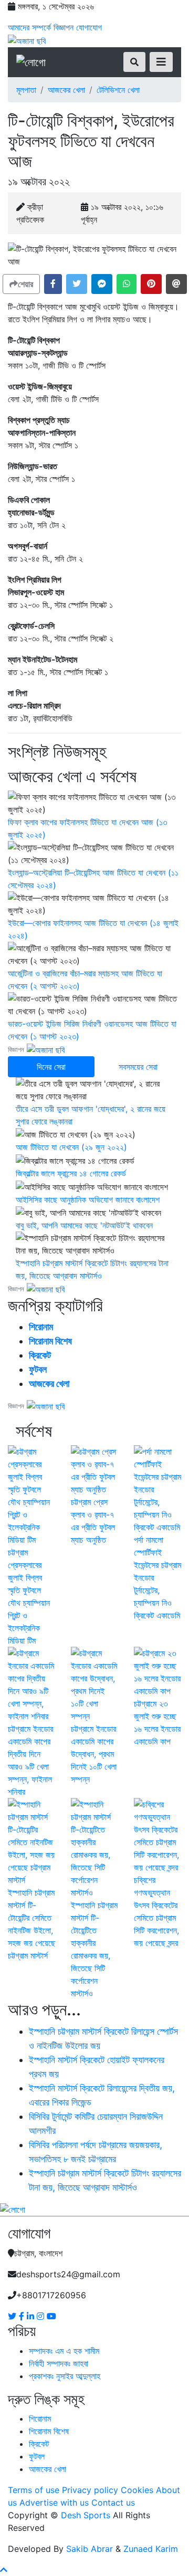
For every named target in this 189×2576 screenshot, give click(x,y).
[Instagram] (42, 2316)
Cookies (137, 2490)
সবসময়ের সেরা (138, 1067)
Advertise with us (54, 2503)
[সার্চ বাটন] (134, 62)
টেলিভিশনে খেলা (118, 90)
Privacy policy (90, 2490)
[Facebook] (23, 2316)
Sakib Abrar (90, 2549)
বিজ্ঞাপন (64, 27)
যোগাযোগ (89, 27)
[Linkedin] (32, 2316)
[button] (53, 284)
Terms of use (34, 2490)
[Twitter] (13, 2316)
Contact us (113, 2503)
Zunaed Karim (151, 2549)
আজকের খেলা (66, 90)
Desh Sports (86, 2515)
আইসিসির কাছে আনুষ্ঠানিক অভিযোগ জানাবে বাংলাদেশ (88, 1200)
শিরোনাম (41, 1327)
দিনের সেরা (51, 1067)
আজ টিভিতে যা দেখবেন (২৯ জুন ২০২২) (71, 1147)
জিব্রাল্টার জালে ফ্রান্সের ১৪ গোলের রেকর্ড (71, 1173)
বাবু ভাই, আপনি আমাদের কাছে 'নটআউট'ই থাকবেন (84, 1225)
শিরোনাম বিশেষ (50, 1341)
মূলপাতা (26, 90)
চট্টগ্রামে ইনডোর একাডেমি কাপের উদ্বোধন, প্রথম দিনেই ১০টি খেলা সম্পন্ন (94, 1754)
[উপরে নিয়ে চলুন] (4, 2570)
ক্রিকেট (40, 1355)
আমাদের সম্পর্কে (29, 27)
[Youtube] (51, 2316)
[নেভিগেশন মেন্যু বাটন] (161, 62)
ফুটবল (38, 1369)
